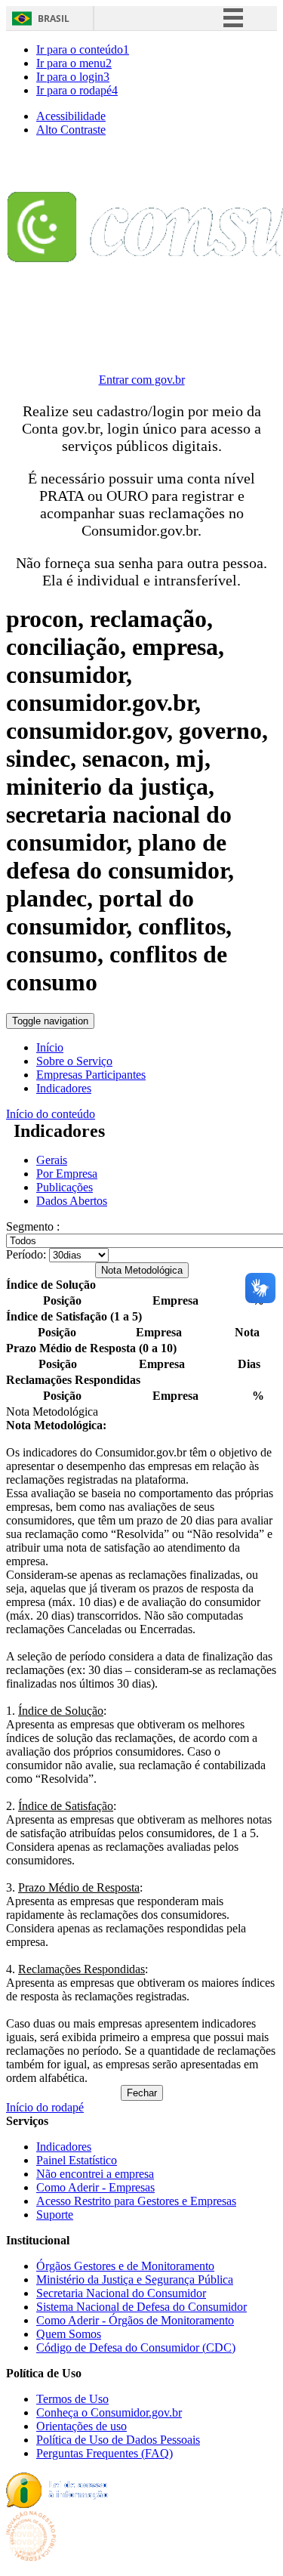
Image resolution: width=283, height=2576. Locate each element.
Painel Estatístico (77, 2160)
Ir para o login (73, 77)
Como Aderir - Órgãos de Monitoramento (135, 2320)
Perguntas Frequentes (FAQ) (105, 2453)
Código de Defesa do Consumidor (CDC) (136, 2347)
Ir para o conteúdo (83, 49)
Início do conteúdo (51, 1114)
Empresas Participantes (91, 1075)
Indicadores (64, 1088)
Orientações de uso (82, 2426)
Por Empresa (67, 1174)
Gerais (52, 1160)
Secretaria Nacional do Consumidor (121, 2293)
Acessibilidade (71, 116)
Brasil (54, 19)
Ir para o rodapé (77, 90)
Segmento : (33, 1226)
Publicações (65, 1187)
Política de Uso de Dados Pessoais (118, 2440)
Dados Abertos (72, 1201)
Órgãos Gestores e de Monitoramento (125, 2266)
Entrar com (142, 380)
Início (50, 1047)
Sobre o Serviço (74, 1061)
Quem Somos (69, 2334)
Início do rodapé (45, 2107)
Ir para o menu (74, 63)
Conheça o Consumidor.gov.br (109, 2412)
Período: (26, 1254)
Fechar (142, 2093)
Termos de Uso (72, 2399)
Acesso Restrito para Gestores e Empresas (136, 2201)
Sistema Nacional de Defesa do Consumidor (141, 2307)
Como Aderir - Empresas (95, 2187)
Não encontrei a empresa (95, 2174)
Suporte (55, 2215)
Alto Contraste (71, 130)
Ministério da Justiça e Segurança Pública (135, 2279)
